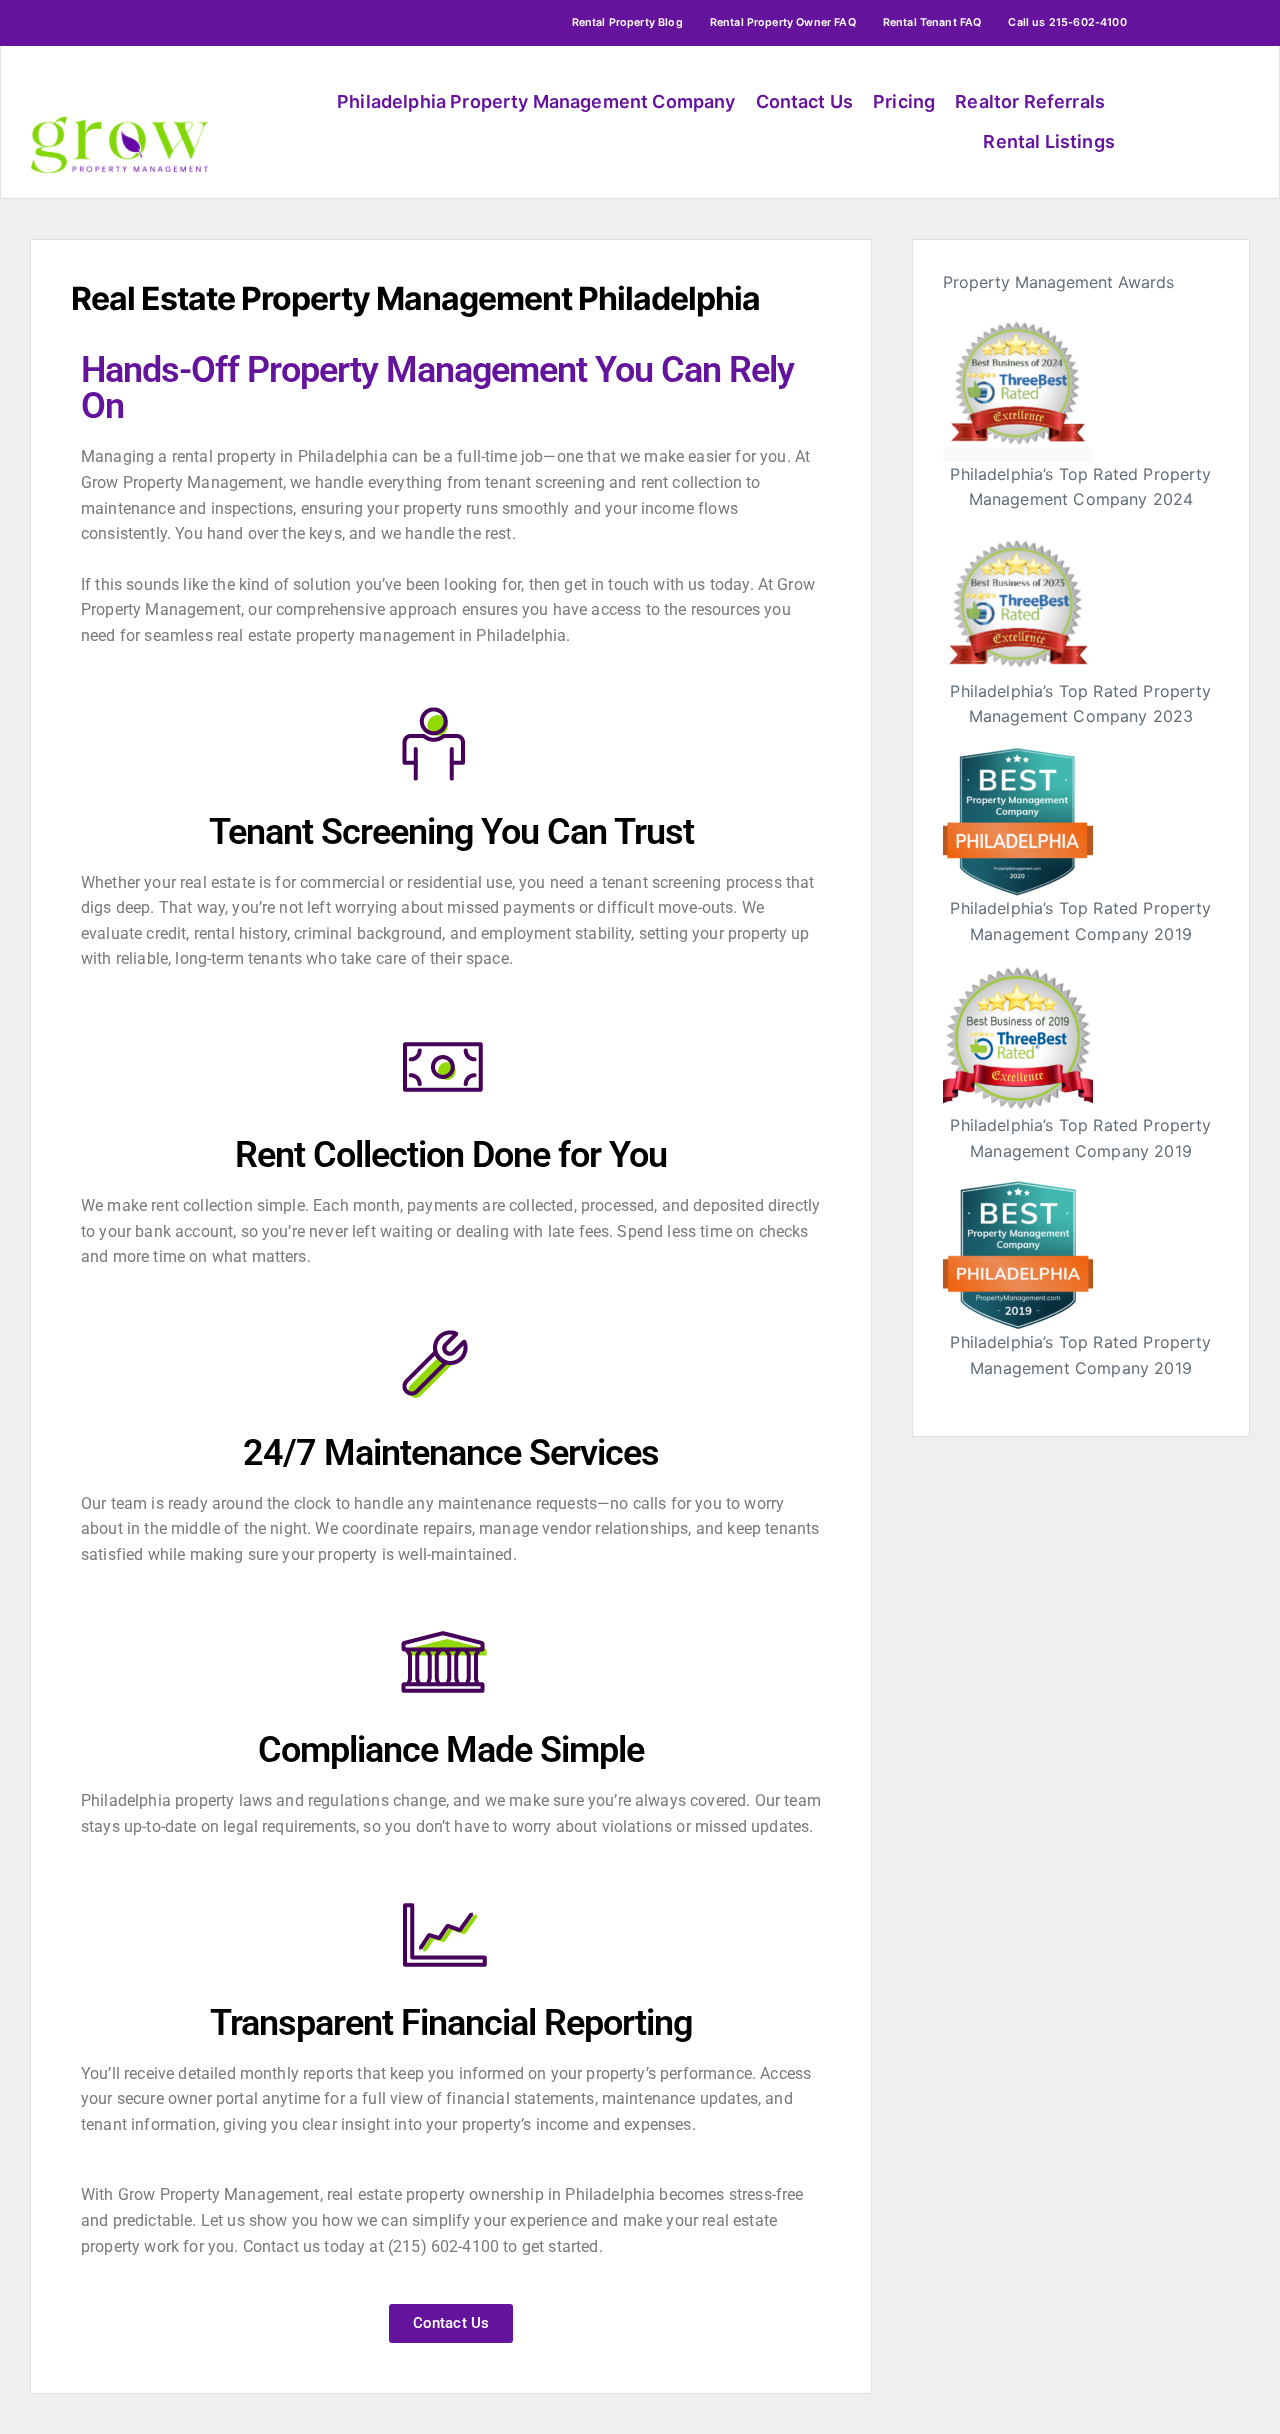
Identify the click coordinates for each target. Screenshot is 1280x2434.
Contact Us (805, 101)
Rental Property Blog (627, 22)
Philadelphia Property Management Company (536, 101)
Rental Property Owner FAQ (783, 22)
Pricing (904, 101)
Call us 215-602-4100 (1067, 22)
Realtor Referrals (1030, 101)
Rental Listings (1048, 141)
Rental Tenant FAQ (932, 22)
